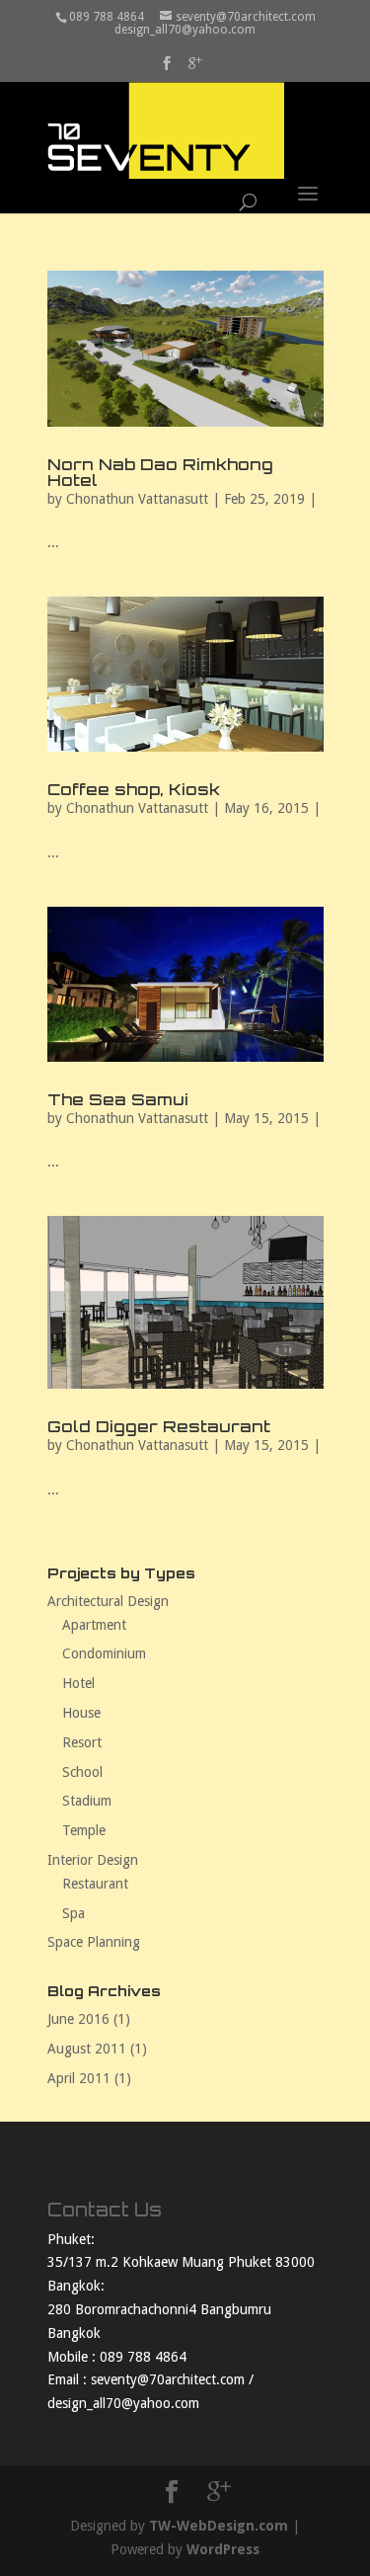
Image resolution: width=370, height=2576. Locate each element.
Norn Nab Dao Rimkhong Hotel (160, 472)
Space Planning (94, 1942)
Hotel (78, 1683)
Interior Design (93, 1860)
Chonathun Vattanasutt (137, 499)
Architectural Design (108, 1601)
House (81, 1713)
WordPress (223, 2549)
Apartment (94, 1625)
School (82, 1772)
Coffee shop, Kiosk (134, 789)
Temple (84, 1830)
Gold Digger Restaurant (159, 1426)
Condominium (104, 1653)
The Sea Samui (118, 1099)
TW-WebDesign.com (219, 2526)
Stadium (87, 1801)
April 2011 (79, 2078)
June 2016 (78, 2019)
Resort (82, 1742)
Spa (74, 1913)
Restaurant (95, 1884)
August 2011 (87, 2049)
